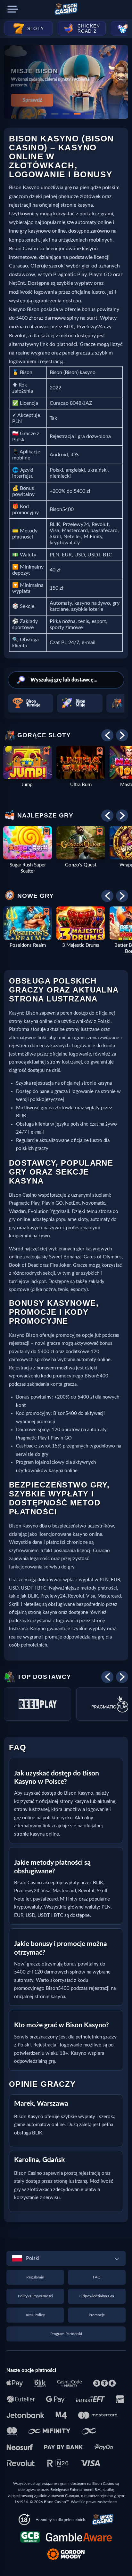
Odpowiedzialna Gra (97, 2296)
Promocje (97, 2315)
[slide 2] (55, 114)
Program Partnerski (66, 2334)
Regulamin (35, 2277)
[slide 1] (44, 114)
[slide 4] (77, 114)
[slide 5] (88, 114)
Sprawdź (32, 100)
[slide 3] (66, 114)
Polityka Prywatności (35, 2296)
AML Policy (35, 2315)
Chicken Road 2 (89, 28)
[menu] (13, 9)
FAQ (97, 2277)
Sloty (36, 28)
